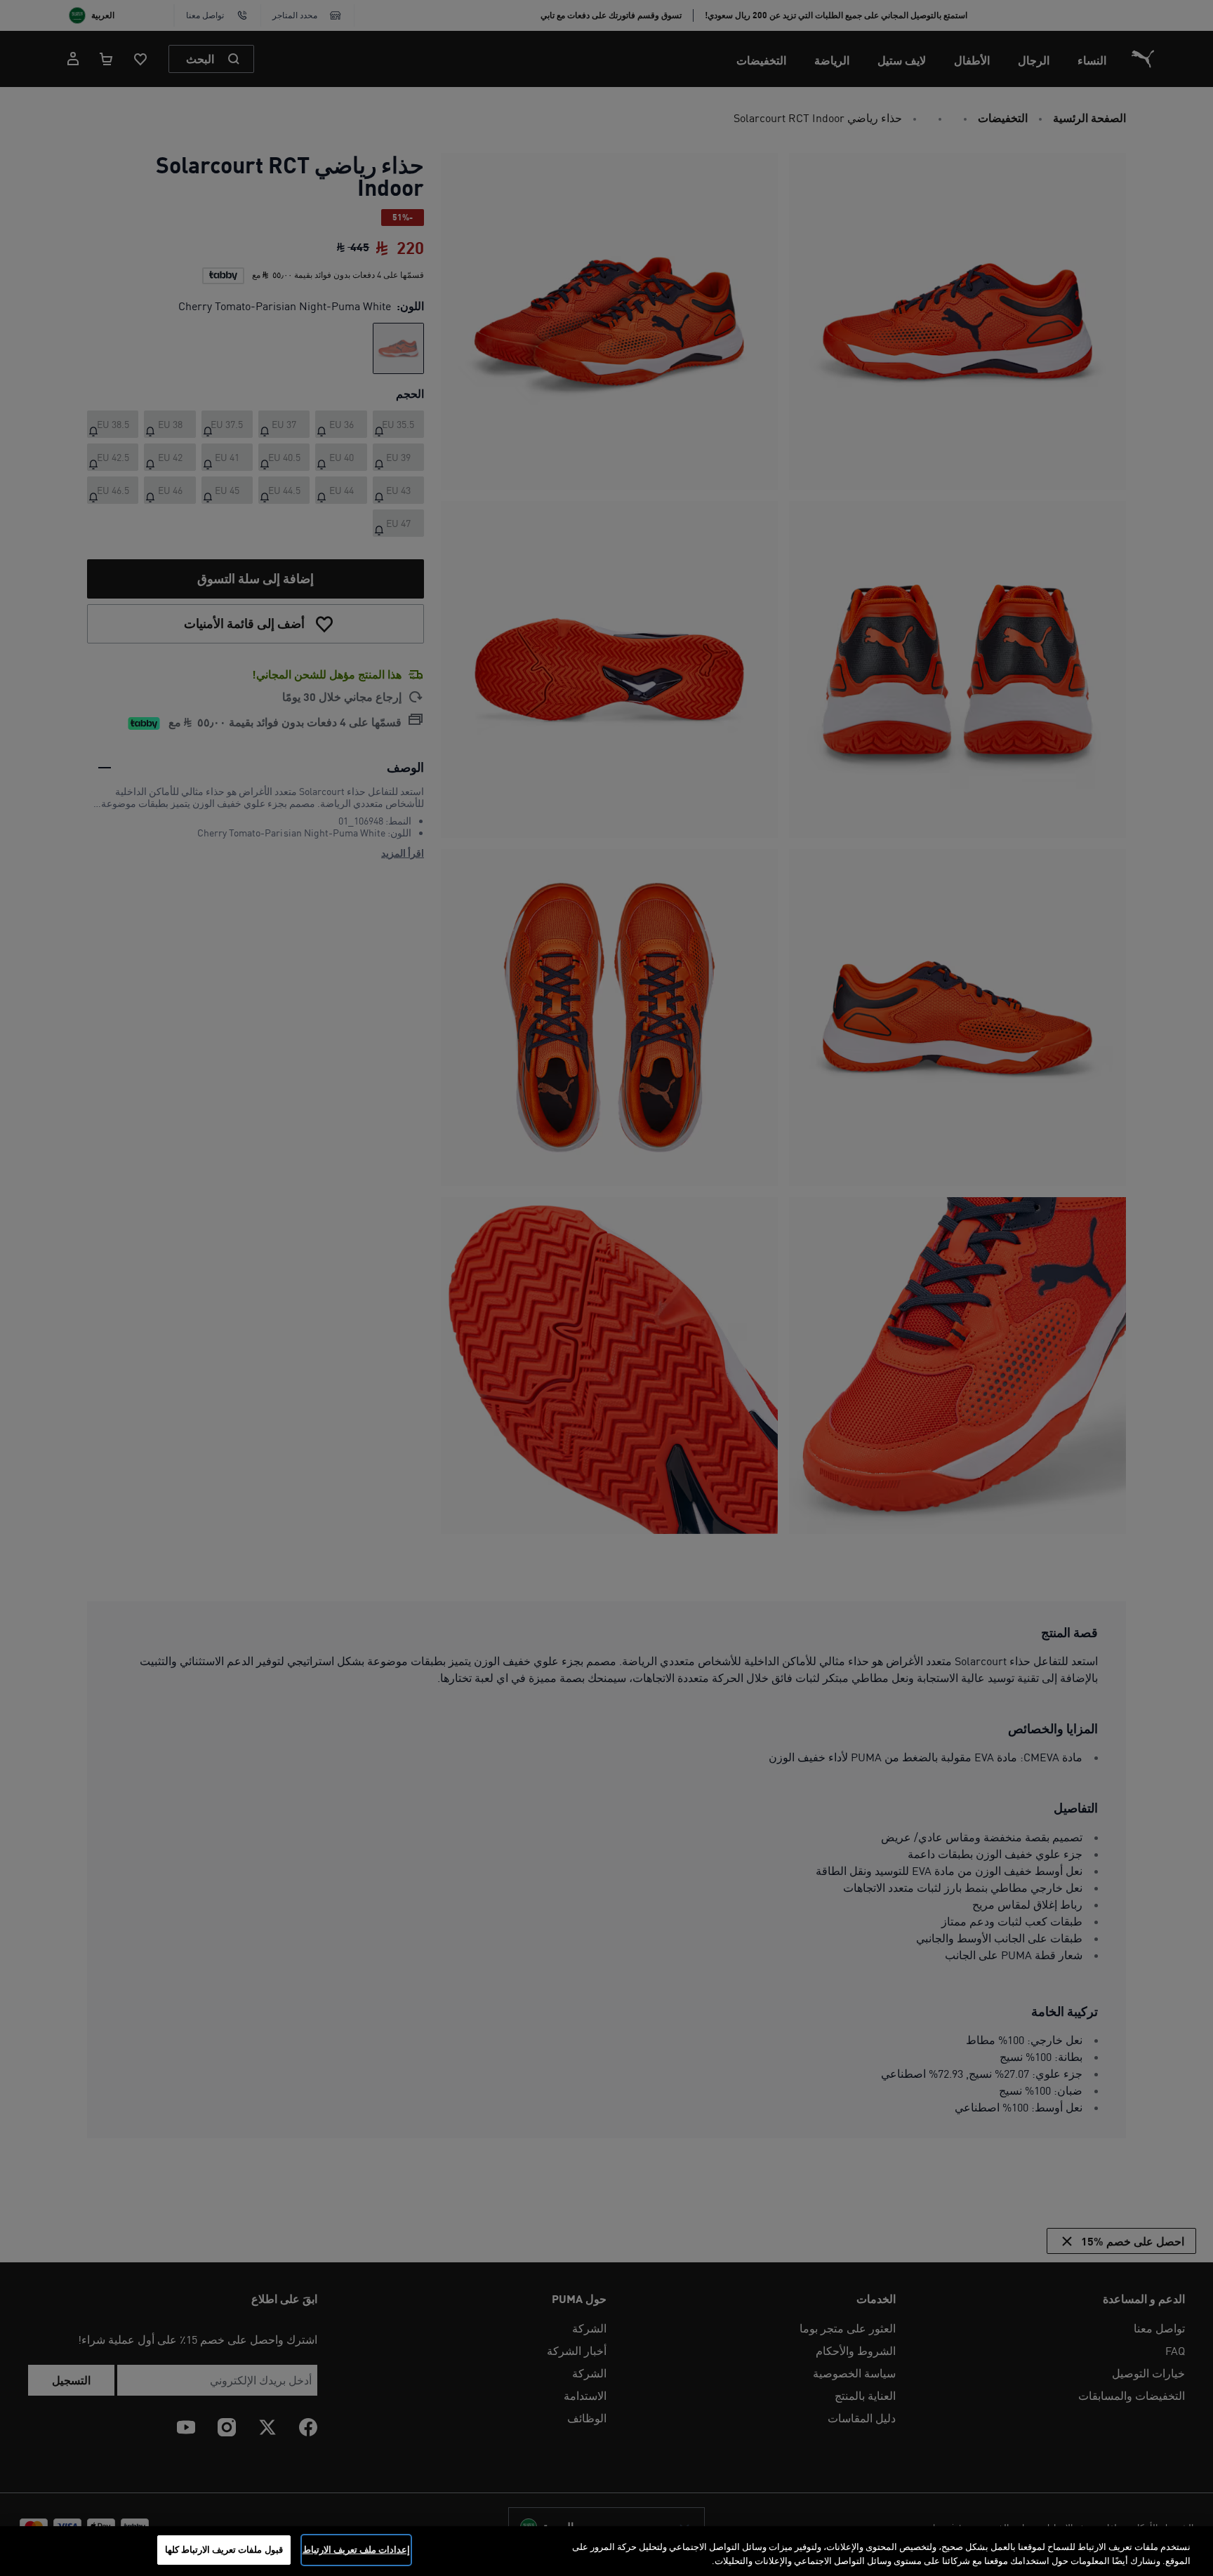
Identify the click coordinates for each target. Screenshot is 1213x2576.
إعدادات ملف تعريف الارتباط (356, 2549)
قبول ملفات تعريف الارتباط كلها (224, 2549)
